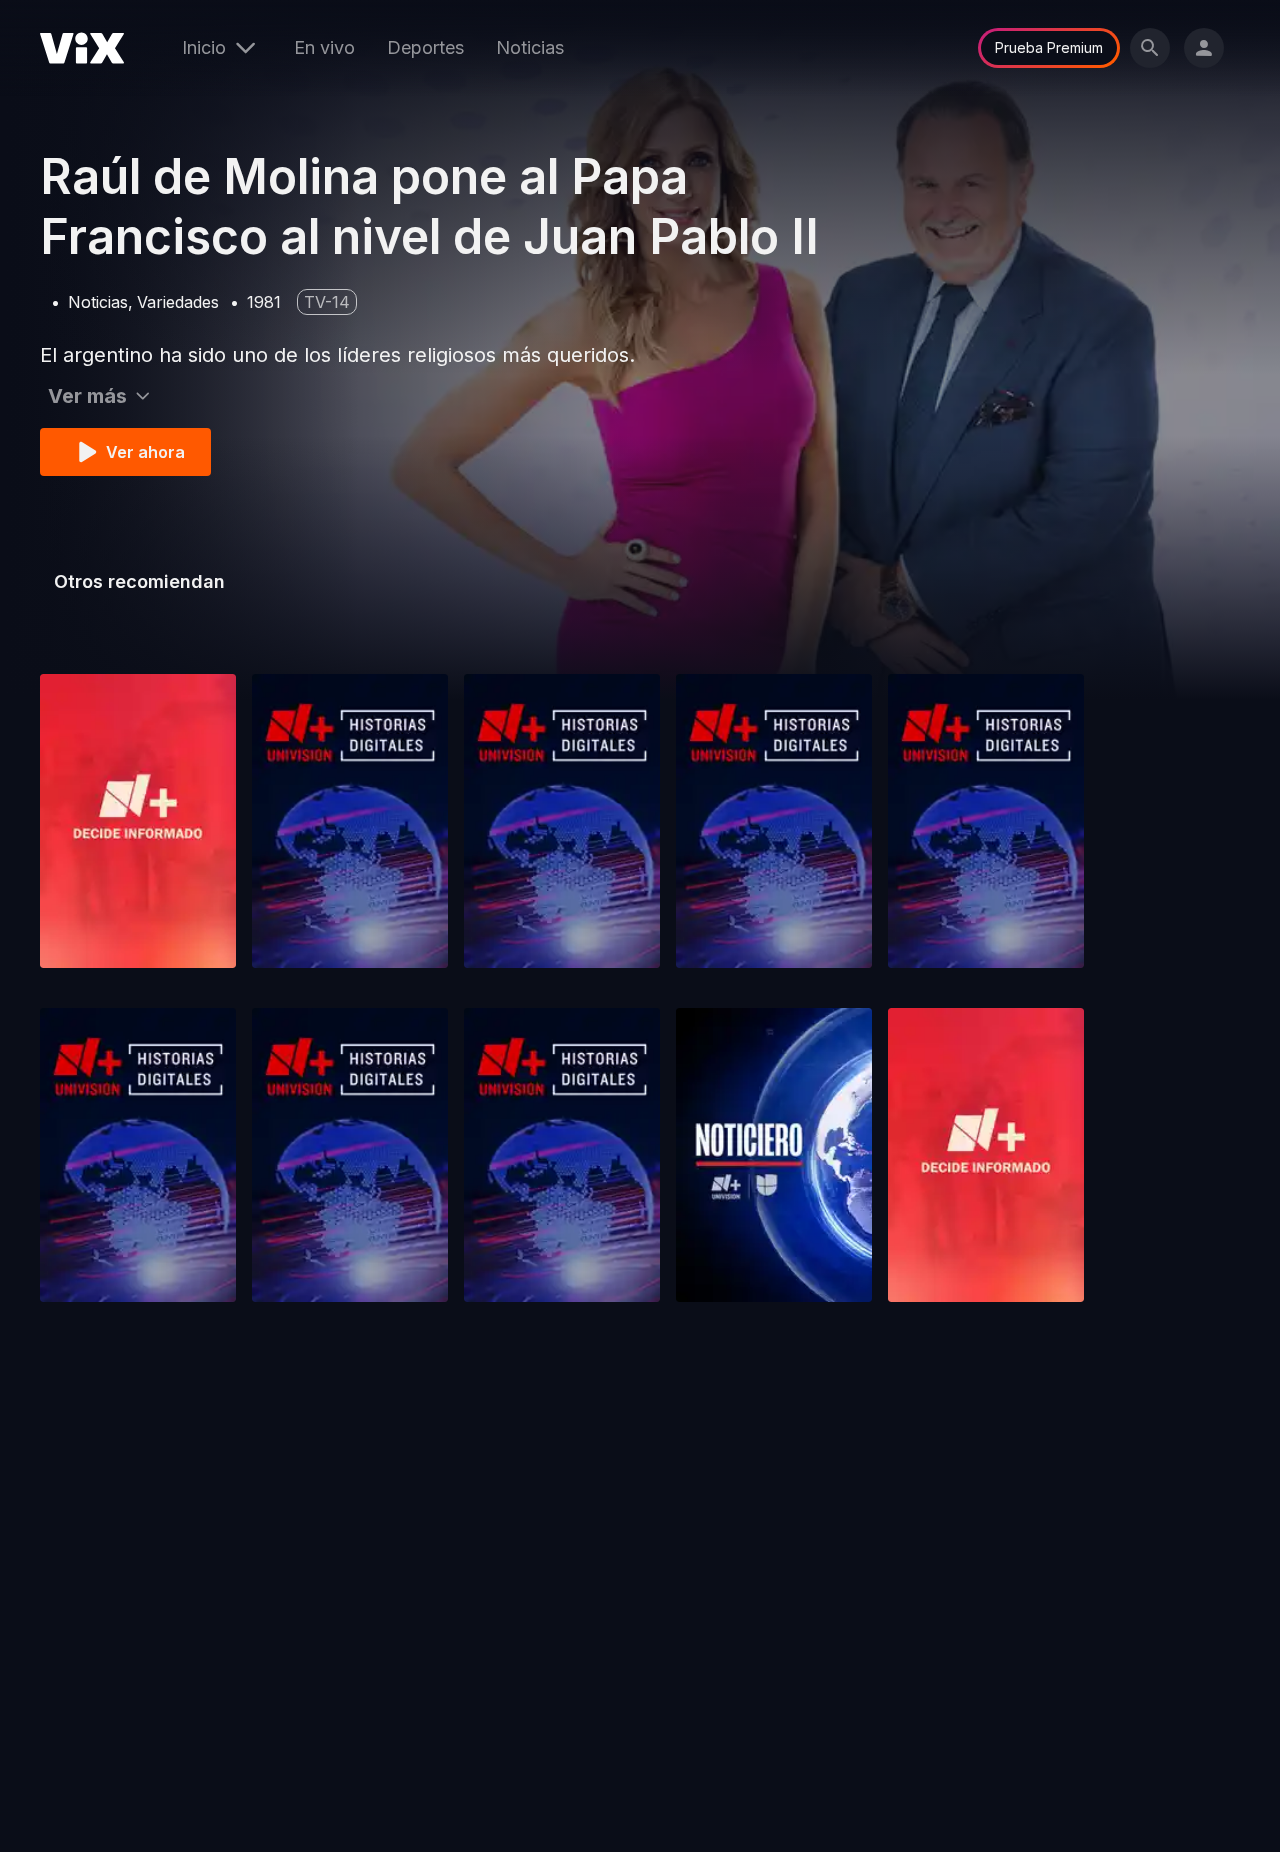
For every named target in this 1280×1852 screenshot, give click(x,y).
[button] (138, 821)
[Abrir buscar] (1150, 48)
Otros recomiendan (139, 581)
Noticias (530, 47)
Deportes (425, 47)
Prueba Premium (1049, 47)
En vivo (324, 47)
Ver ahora (145, 452)
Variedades (178, 302)
